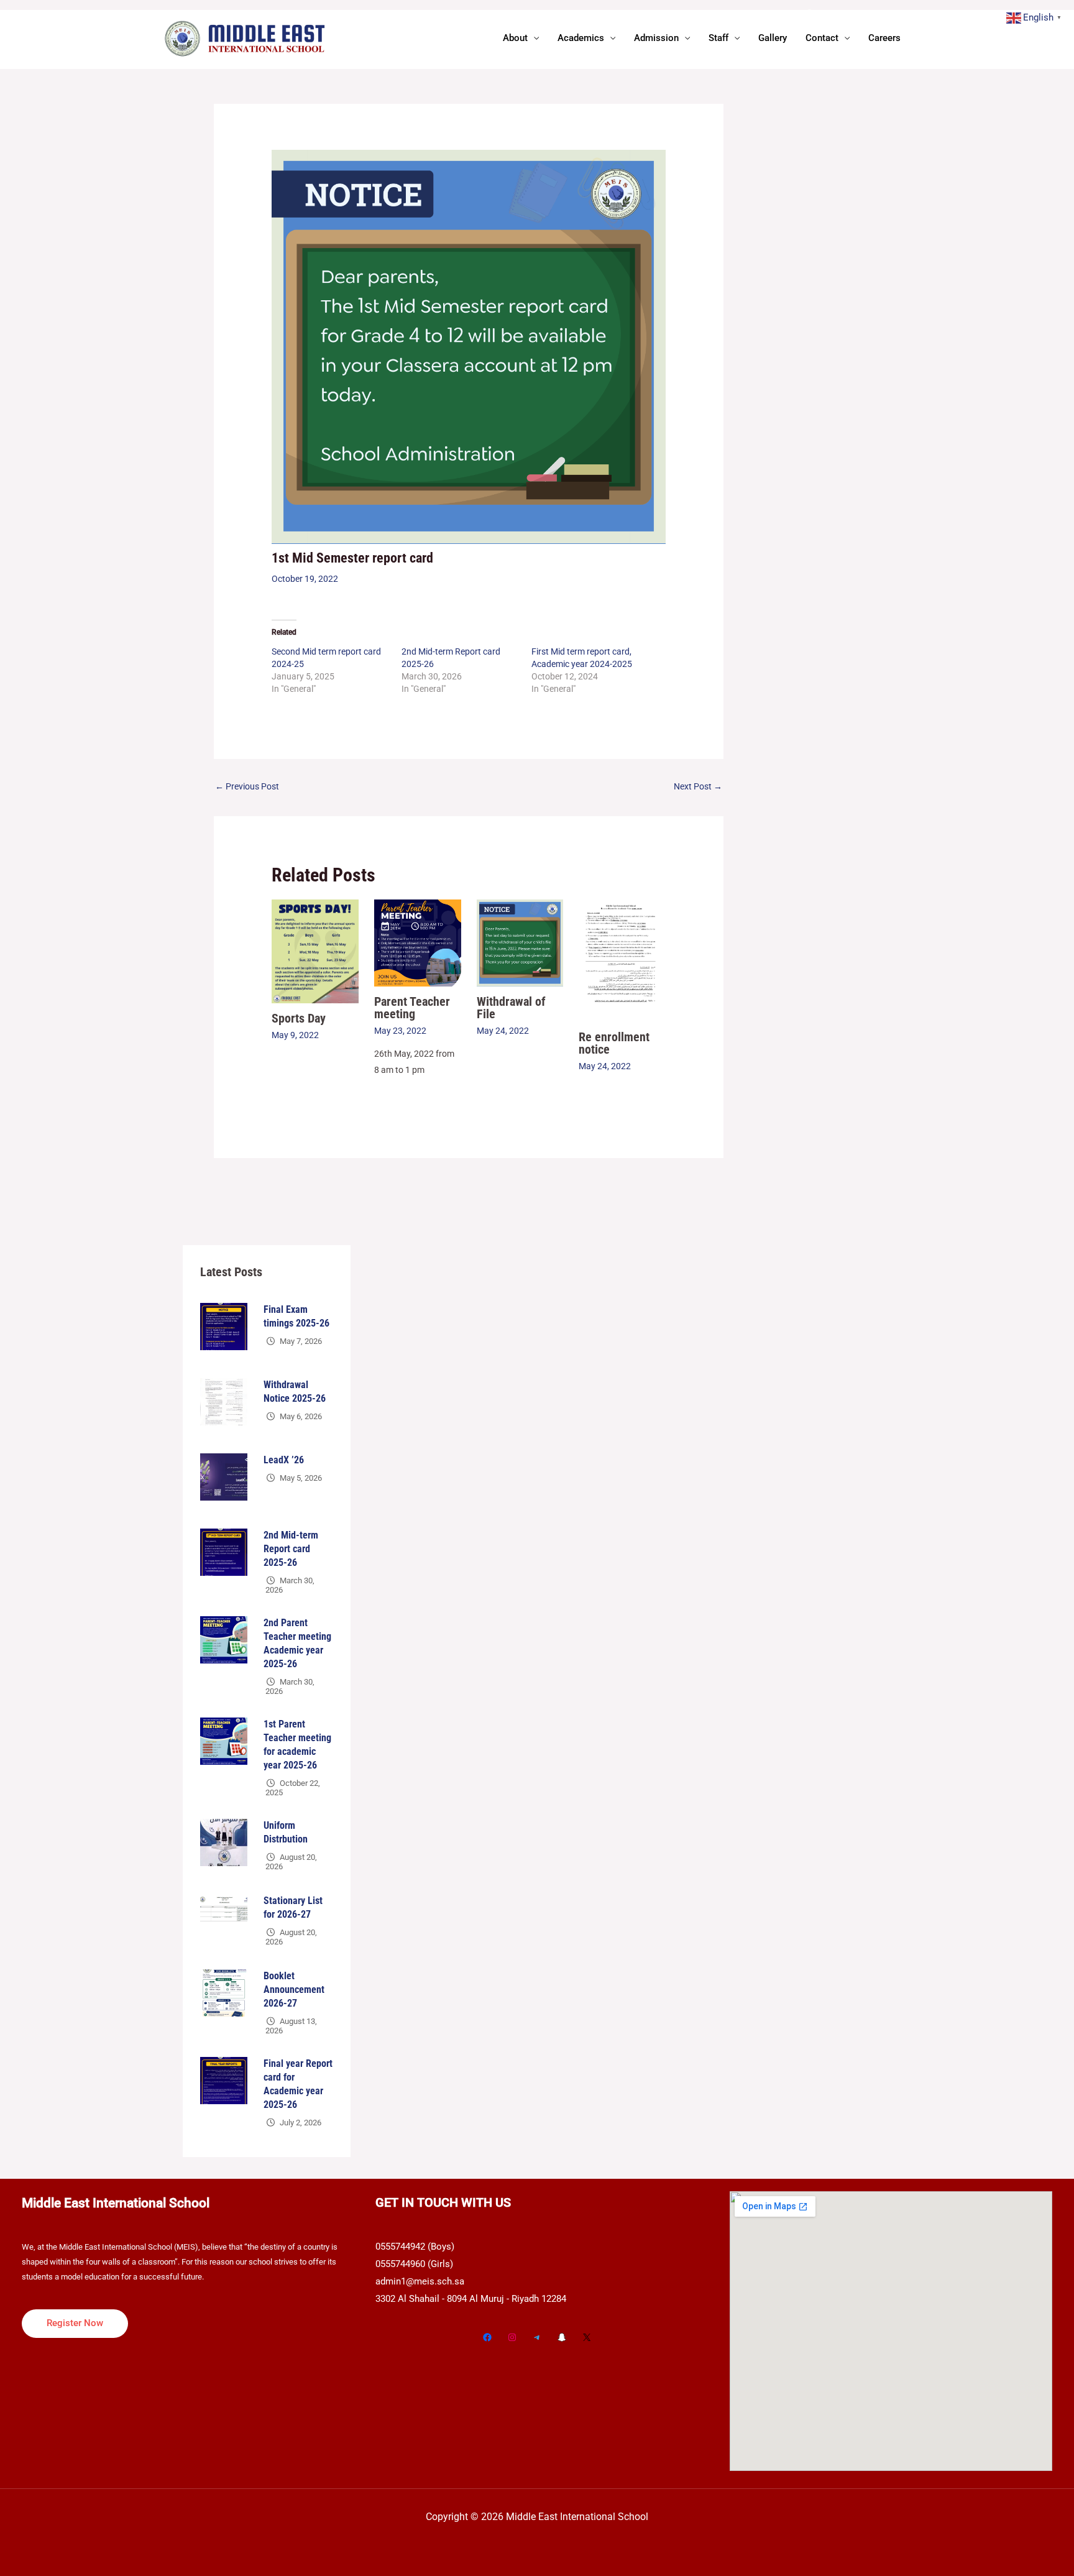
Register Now (75, 2323)
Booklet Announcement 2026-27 (294, 1989)
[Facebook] (487, 2337)
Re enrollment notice (614, 1043)
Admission (656, 38)
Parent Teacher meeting (412, 1008)
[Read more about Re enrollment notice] (622, 960)
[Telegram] (537, 2337)
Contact (822, 38)
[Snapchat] (562, 2337)
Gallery (773, 38)
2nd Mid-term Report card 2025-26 (291, 1549)
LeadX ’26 (284, 1460)
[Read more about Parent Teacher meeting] (418, 942)
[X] (587, 2337)
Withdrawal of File (511, 1008)
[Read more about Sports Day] (315, 950)
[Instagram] (512, 2337)
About (515, 38)
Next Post (698, 786)
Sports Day (299, 1018)
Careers (884, 38)
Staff (718, 38)
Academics (581, 38)
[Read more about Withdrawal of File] (520, 942)
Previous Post (247, 786)
